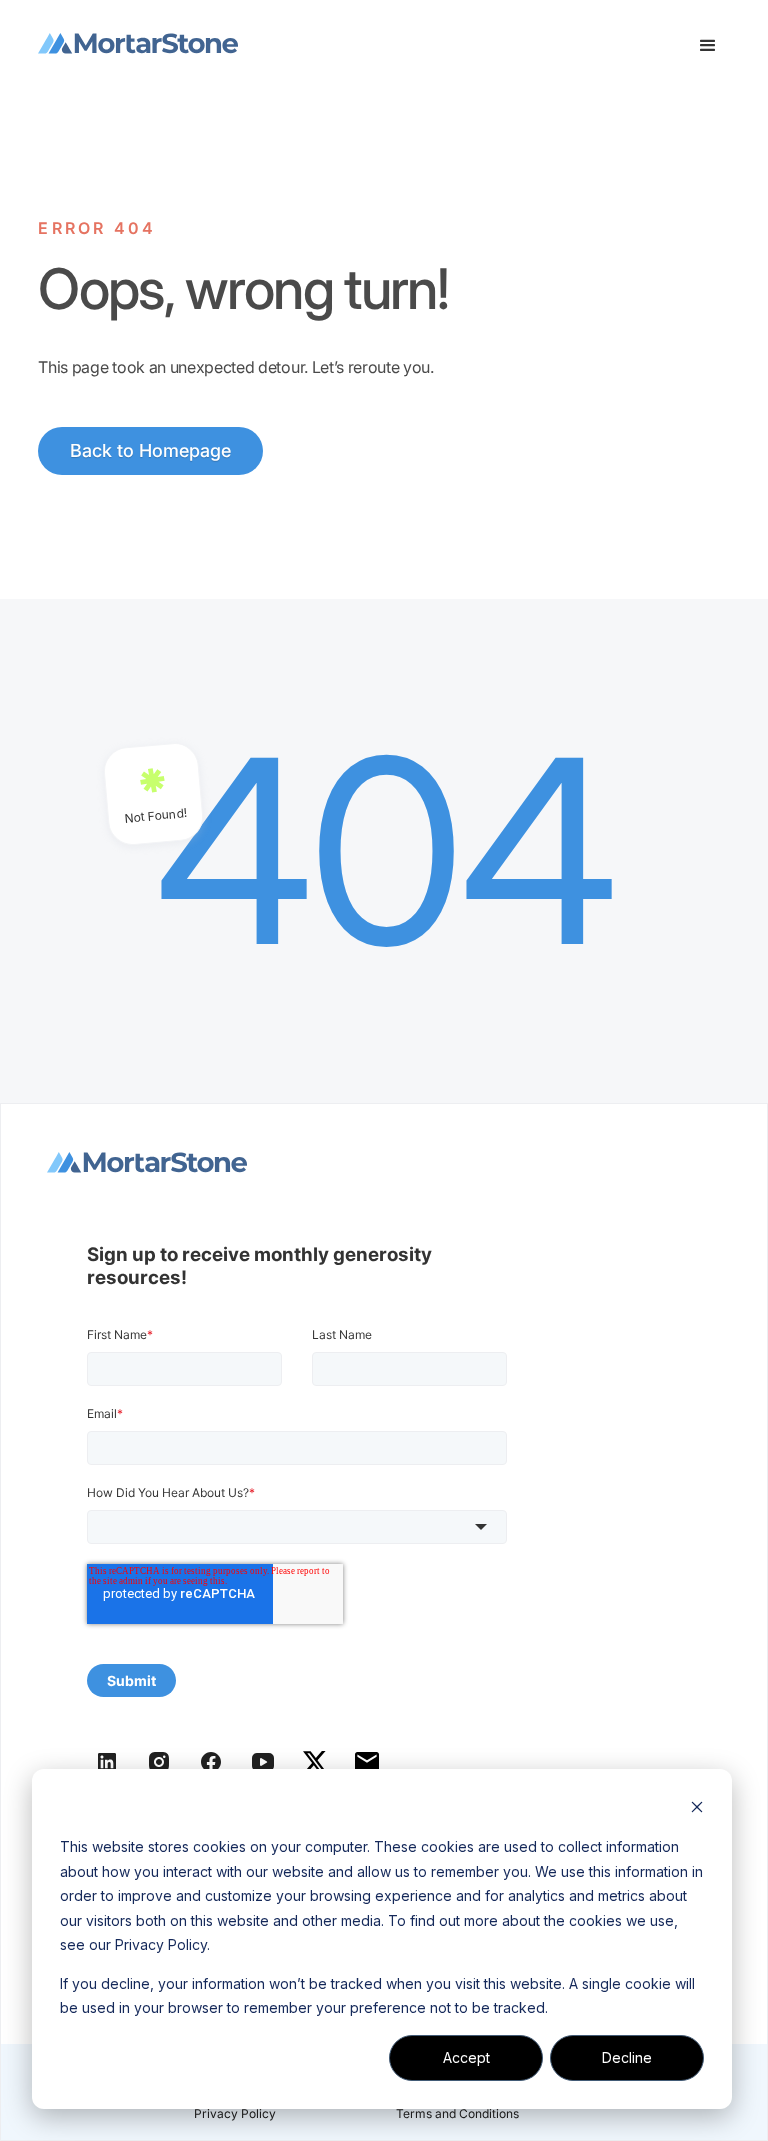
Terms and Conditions (457, 2113)
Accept (466, 2057)
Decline (627, 2057)
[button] (708, 46)
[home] (138, 46)
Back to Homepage (150, 450)
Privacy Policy (235, 2113)
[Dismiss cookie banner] (697, 1809)
